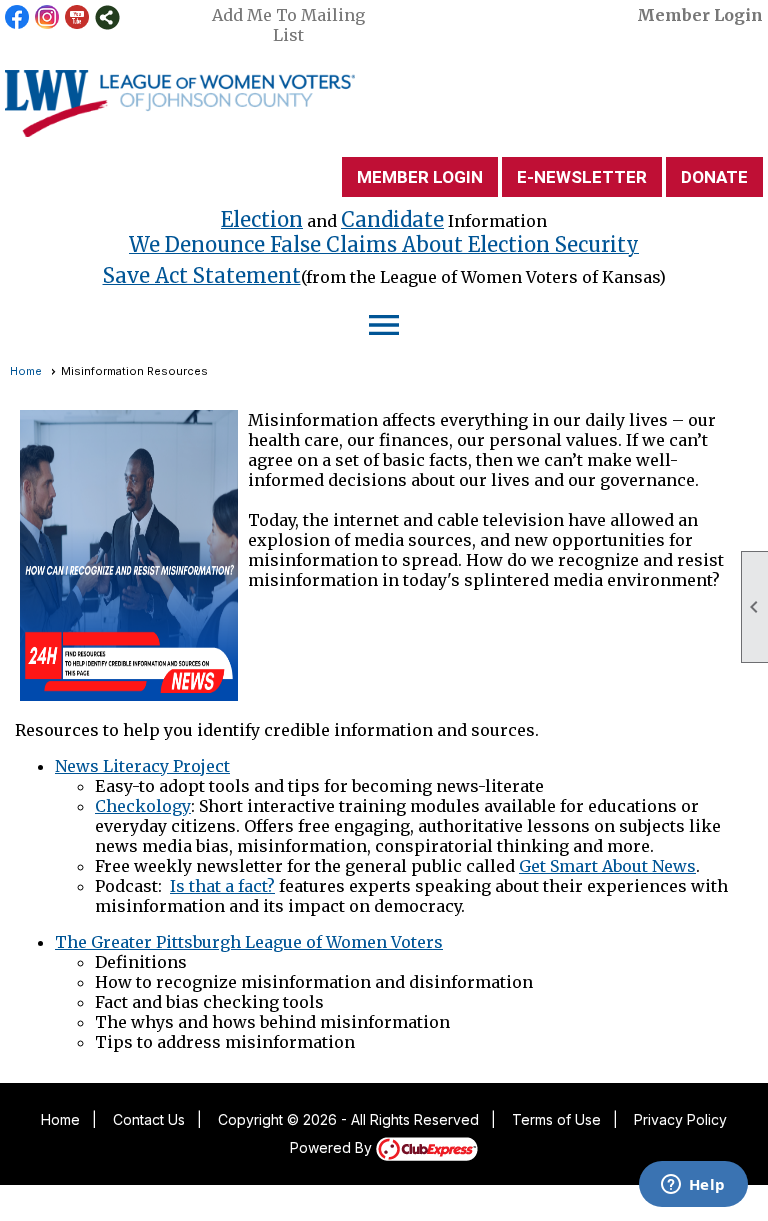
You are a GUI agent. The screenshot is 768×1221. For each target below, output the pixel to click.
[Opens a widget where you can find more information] (693, 1186)
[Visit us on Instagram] (47, 17)
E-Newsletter (582, 177)
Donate (714, 177)
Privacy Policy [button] (680, 1119)
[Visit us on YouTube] (77, 17)
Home (26, 371)
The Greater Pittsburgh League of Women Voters (249, 942)
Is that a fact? (222, 886)
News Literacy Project (142, 766)
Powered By (333, 1147)
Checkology (143, 806)
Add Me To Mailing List (288, 25)
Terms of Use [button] (556, 1119)
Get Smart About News (607, 866)
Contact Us (149, 1119)
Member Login (700, 15)
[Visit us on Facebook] (17, 17)
